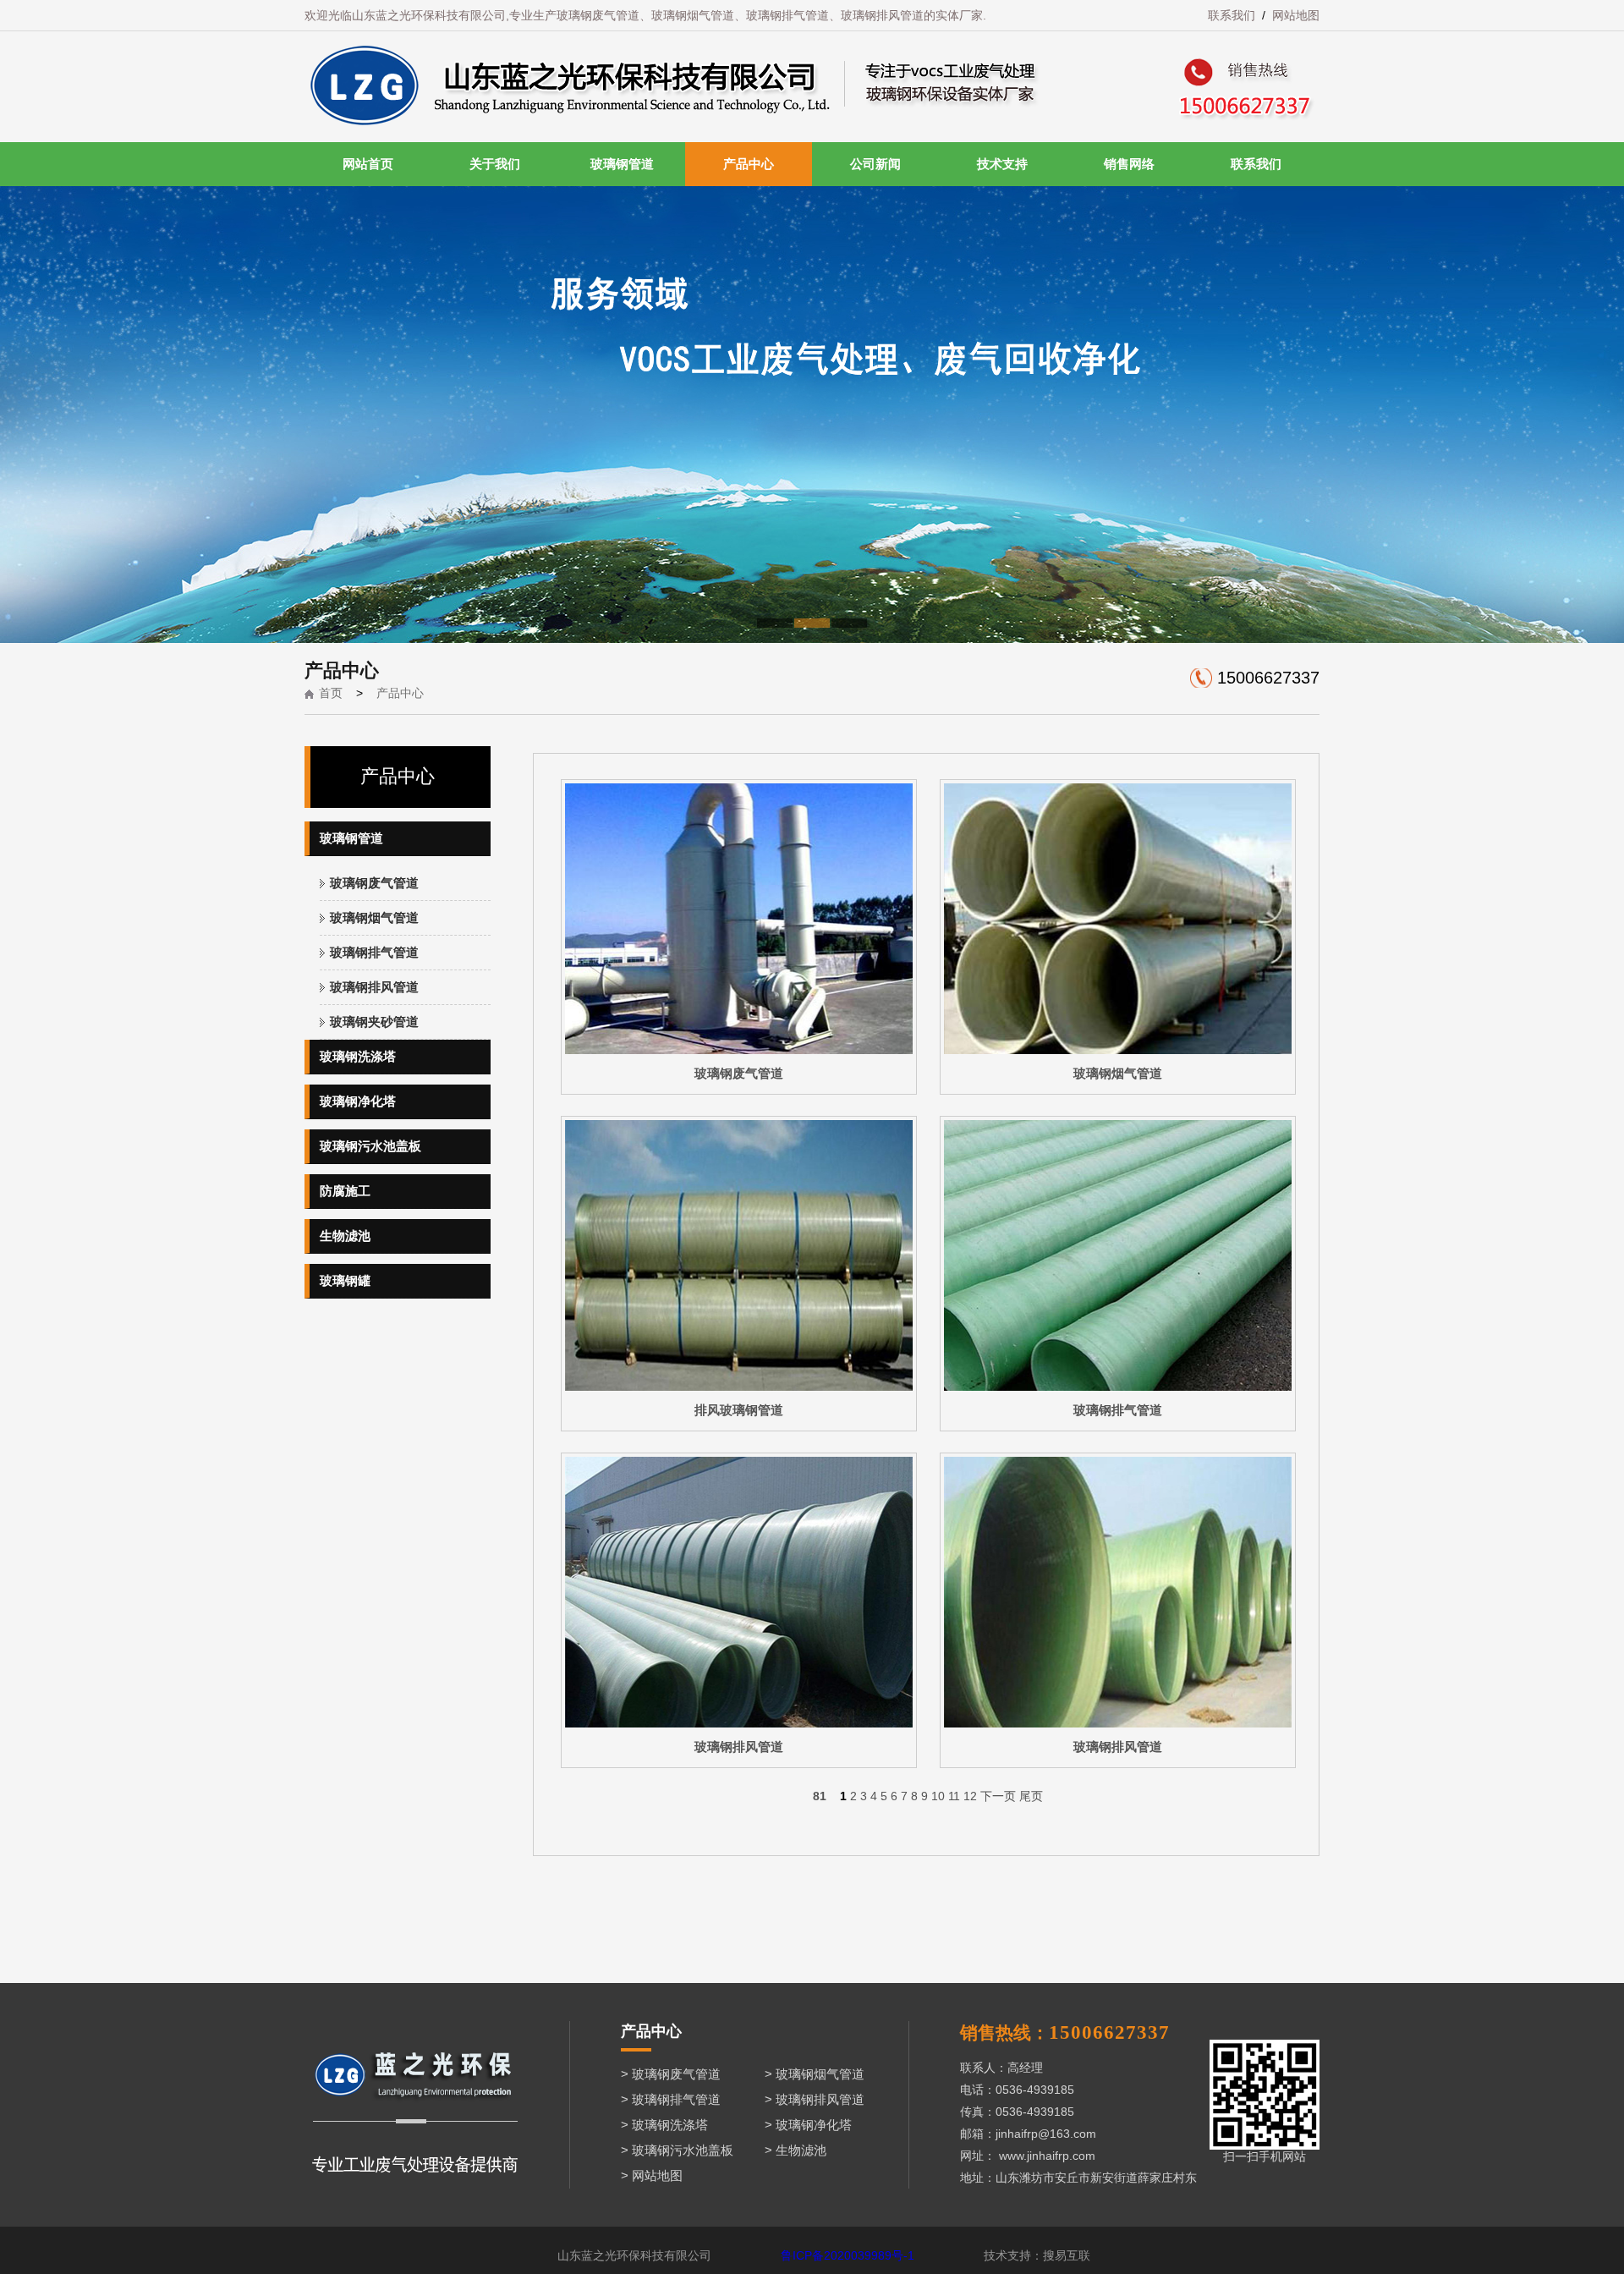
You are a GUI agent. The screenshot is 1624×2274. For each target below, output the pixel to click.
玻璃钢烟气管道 (374, 917)
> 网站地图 (652, 2175)
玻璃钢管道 (622, 164)
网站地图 (1296, 15)
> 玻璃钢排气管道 (671, 2099)
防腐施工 (345, 1191)
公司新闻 (875, 164)
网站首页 (368, 164)
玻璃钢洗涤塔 (358, 1056)
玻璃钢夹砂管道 (374, 1022)
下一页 (998, 1796)
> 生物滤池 (796, 2150)
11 (954, 1796)
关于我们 (495, 164)
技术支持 (1002, 164)
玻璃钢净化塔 (358, 1101)
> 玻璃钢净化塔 (808, 2125)
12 (970, 1796)
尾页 (1031, 1796)
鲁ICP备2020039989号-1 (848, 2255)
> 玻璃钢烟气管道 (815, 2074)
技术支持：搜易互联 (1037, 2255)
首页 (331, 693)
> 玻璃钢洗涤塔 (664, 2125)
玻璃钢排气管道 (374, 952)
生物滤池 (345, 1236)
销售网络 (1129, 164)
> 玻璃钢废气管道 (671, 2074)
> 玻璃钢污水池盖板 (677, 2150)
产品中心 (749, 164)
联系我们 (1232, 15)
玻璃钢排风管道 (374, 987)
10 (938, 1796)
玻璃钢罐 (345, 1280)
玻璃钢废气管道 (374, 883)
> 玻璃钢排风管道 (815, 2099)
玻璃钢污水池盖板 (370, 1146)
